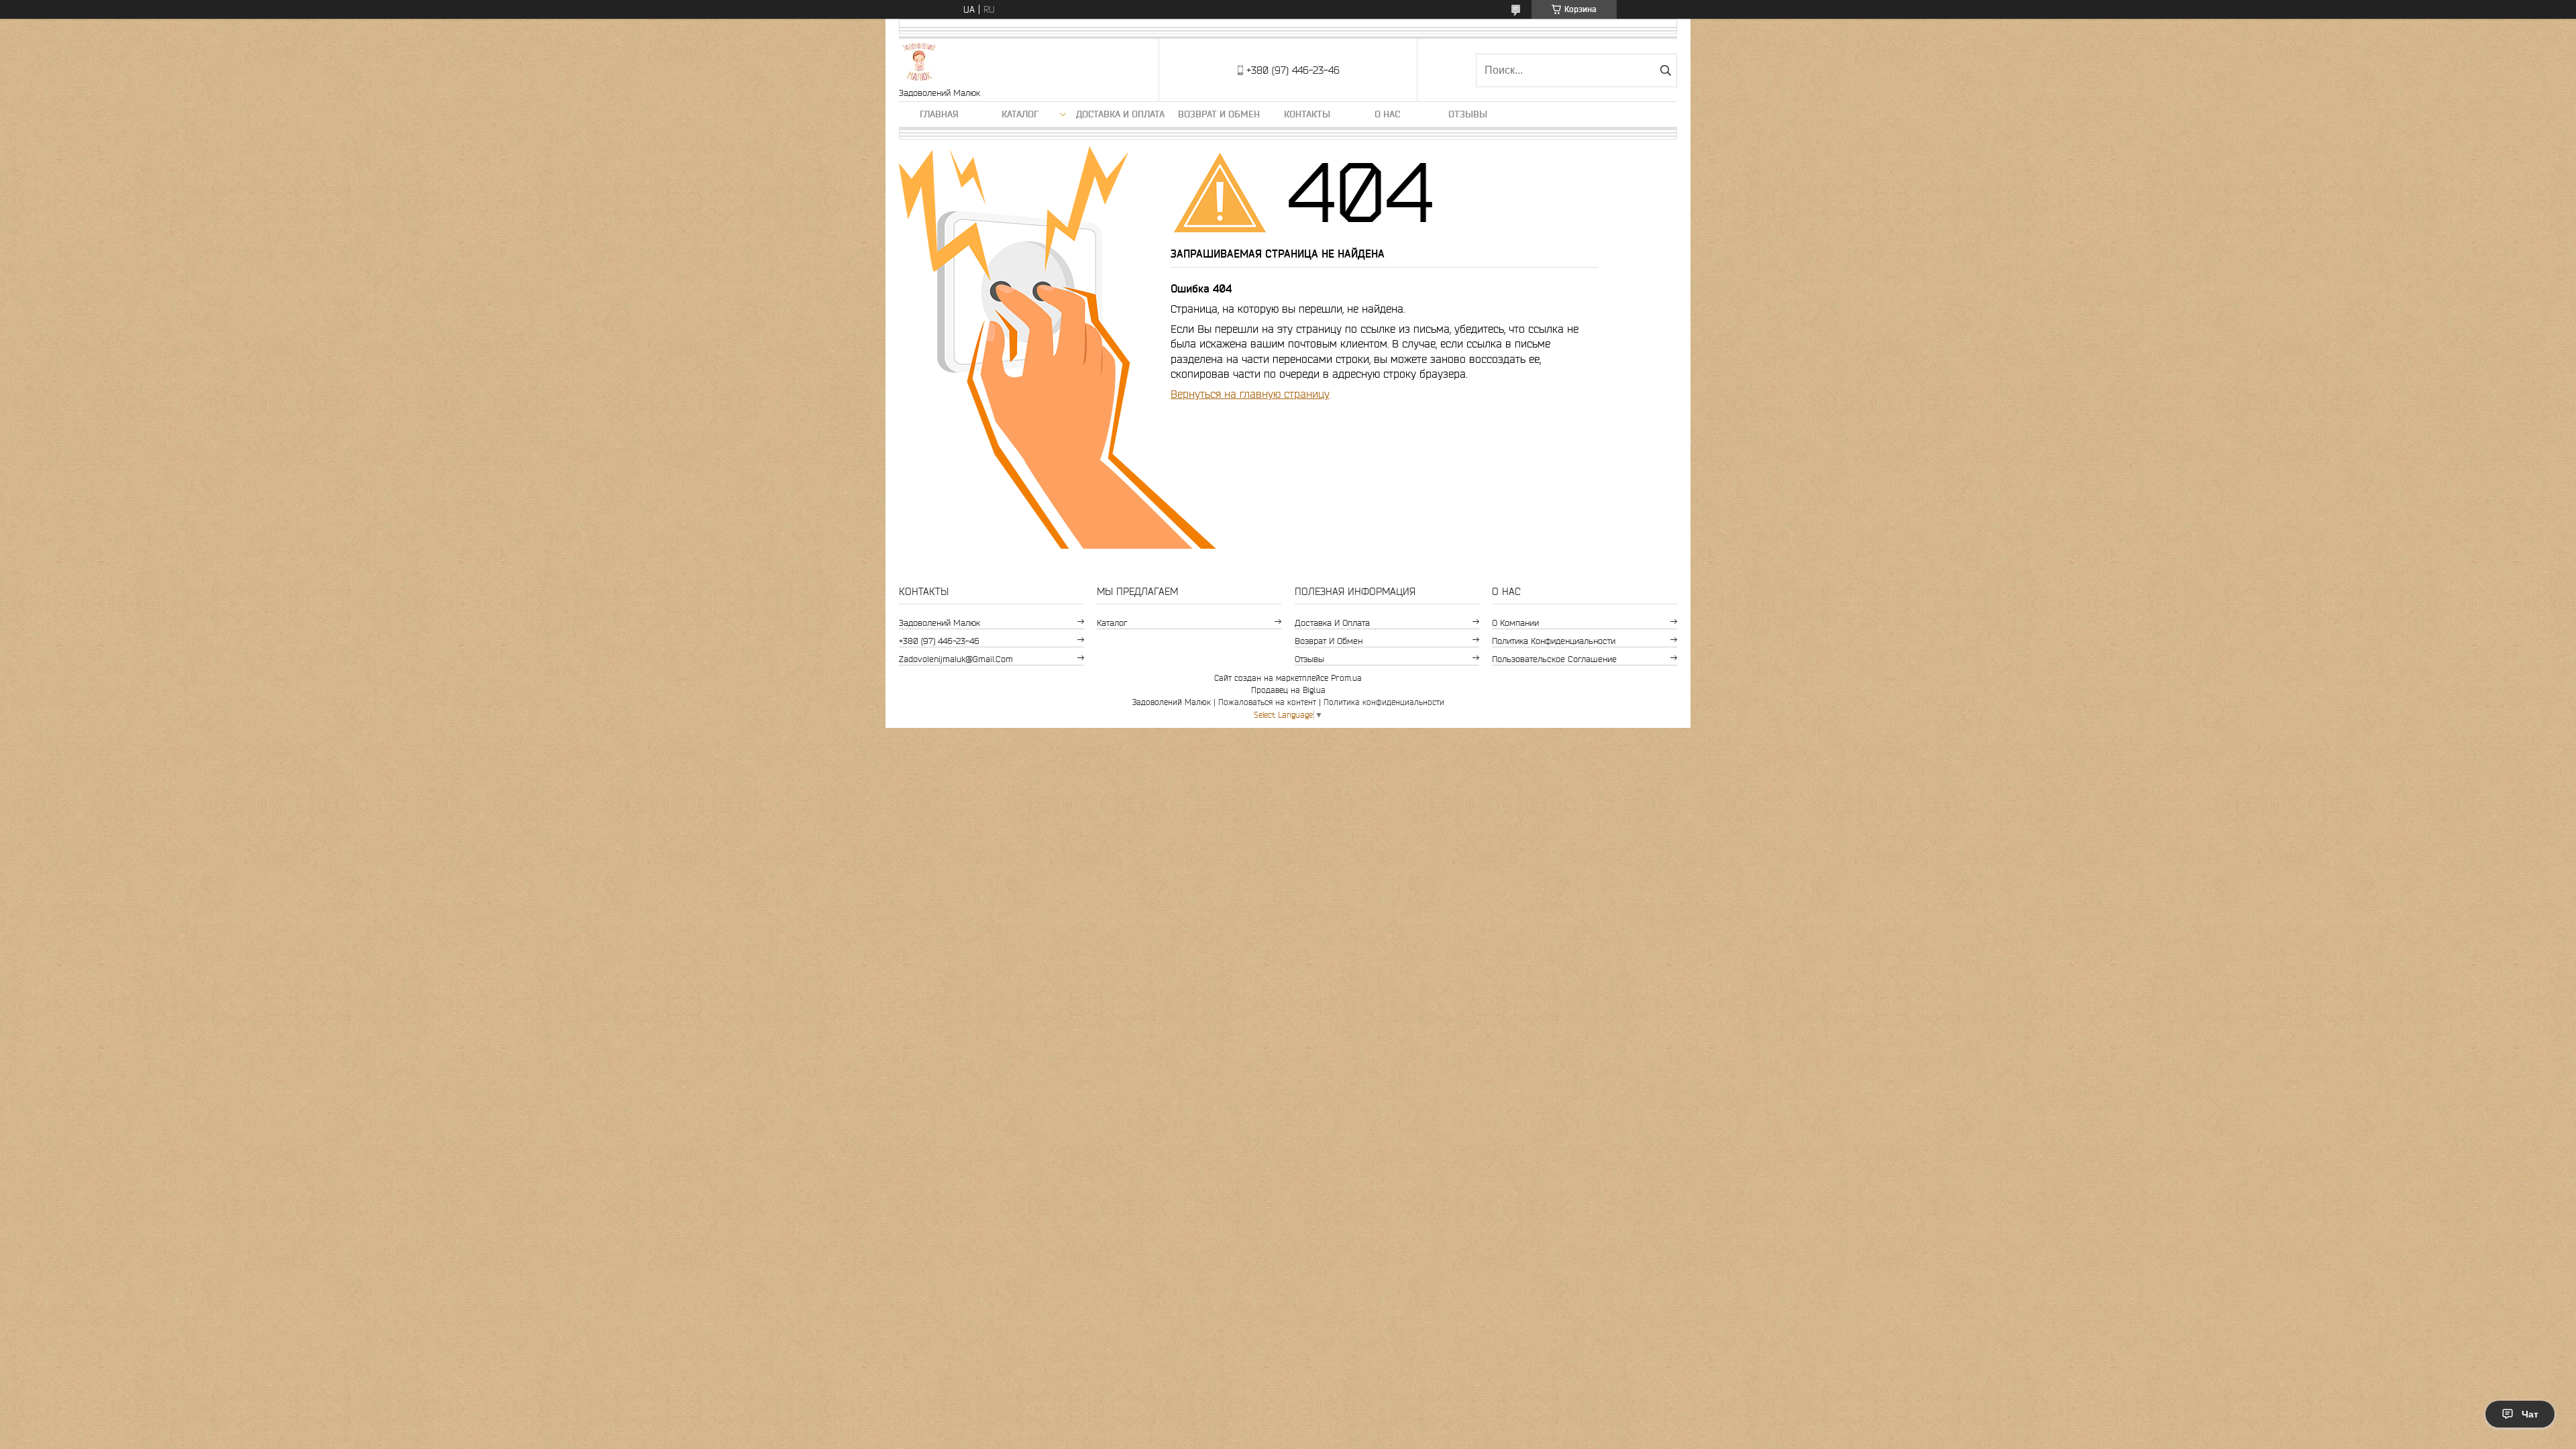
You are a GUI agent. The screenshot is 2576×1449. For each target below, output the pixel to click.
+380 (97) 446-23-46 (939, 641)
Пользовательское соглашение (1554, 659)
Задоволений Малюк (940, 623)
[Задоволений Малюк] (919, 63)
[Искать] (1665, 70)
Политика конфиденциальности (1554, 641)
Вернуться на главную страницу (1250, 394)
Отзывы (1468, 114)
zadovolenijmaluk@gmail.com (956, 659)
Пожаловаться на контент (1267, 702)
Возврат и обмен (1219, 114)
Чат (2530, 1414)
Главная (939, 114)
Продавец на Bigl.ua (1288, 690)
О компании (1515, 623)
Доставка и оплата (1120, 114)
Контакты (1307, 114)
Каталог (1020, 114)
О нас (1387, 114)
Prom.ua (1346, 678)
